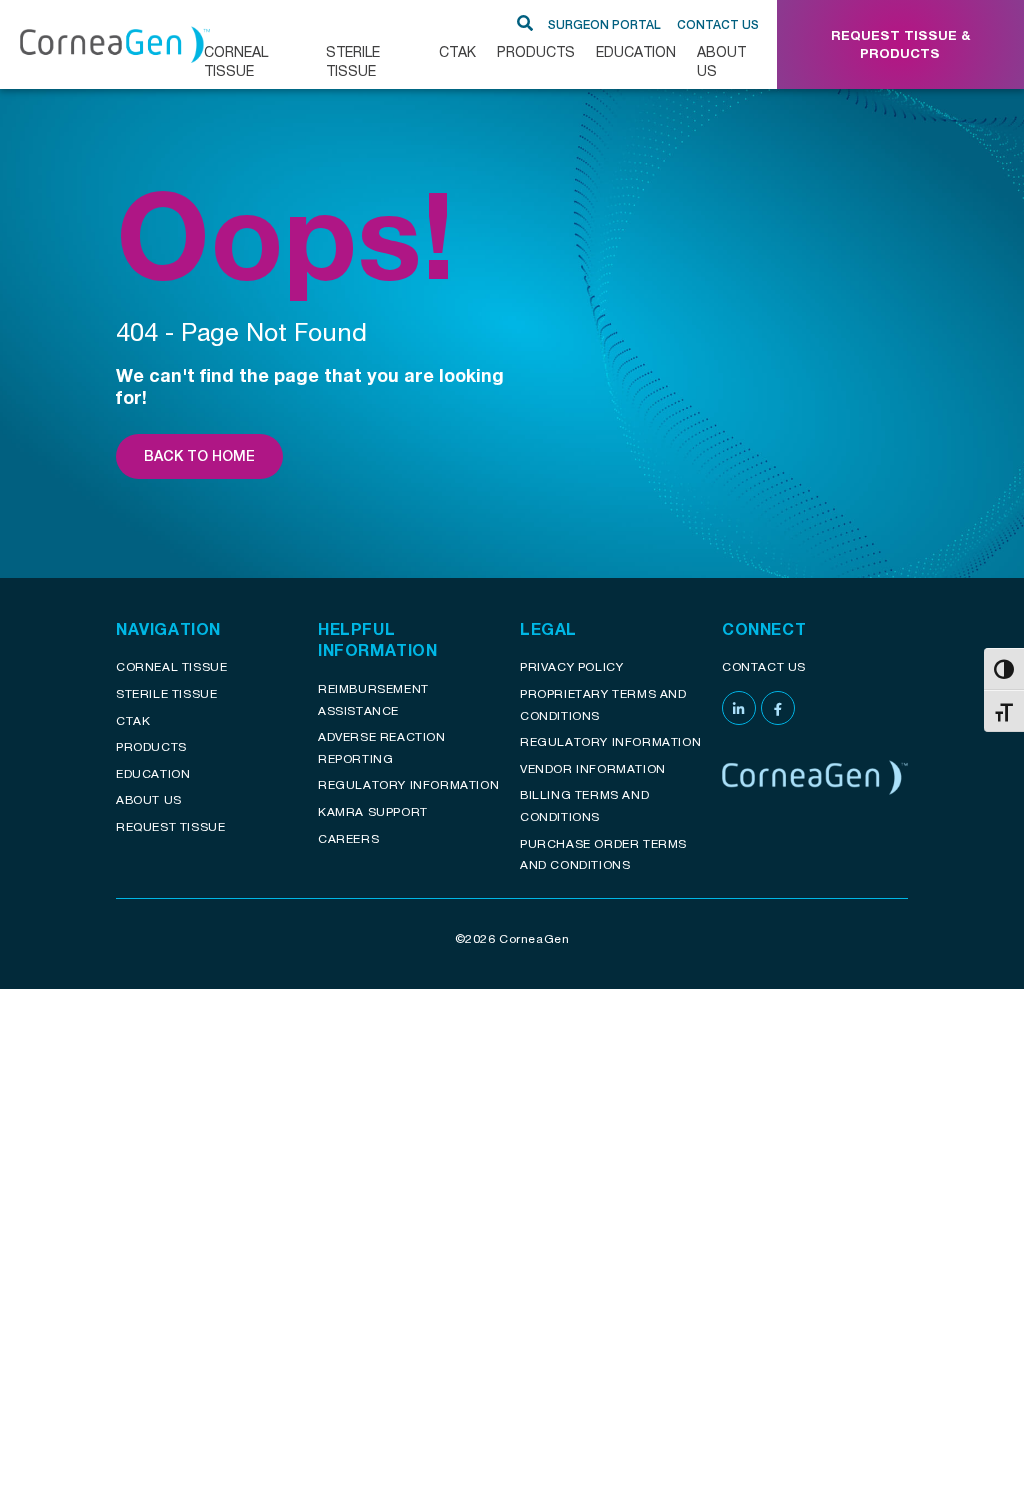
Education (636, 51)
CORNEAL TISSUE (236, 61)
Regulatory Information (408, 784)
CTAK (457, 51)
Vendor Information (593, 768)
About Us (721, 61)
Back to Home (199, 456)
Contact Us (718, 25)
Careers (348, 838)
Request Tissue (170, 826)
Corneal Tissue (171, 666)
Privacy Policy (571, 666)
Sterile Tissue (353, 61)
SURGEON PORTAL (604, 25)
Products (536, 51)
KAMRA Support (373, 811)
